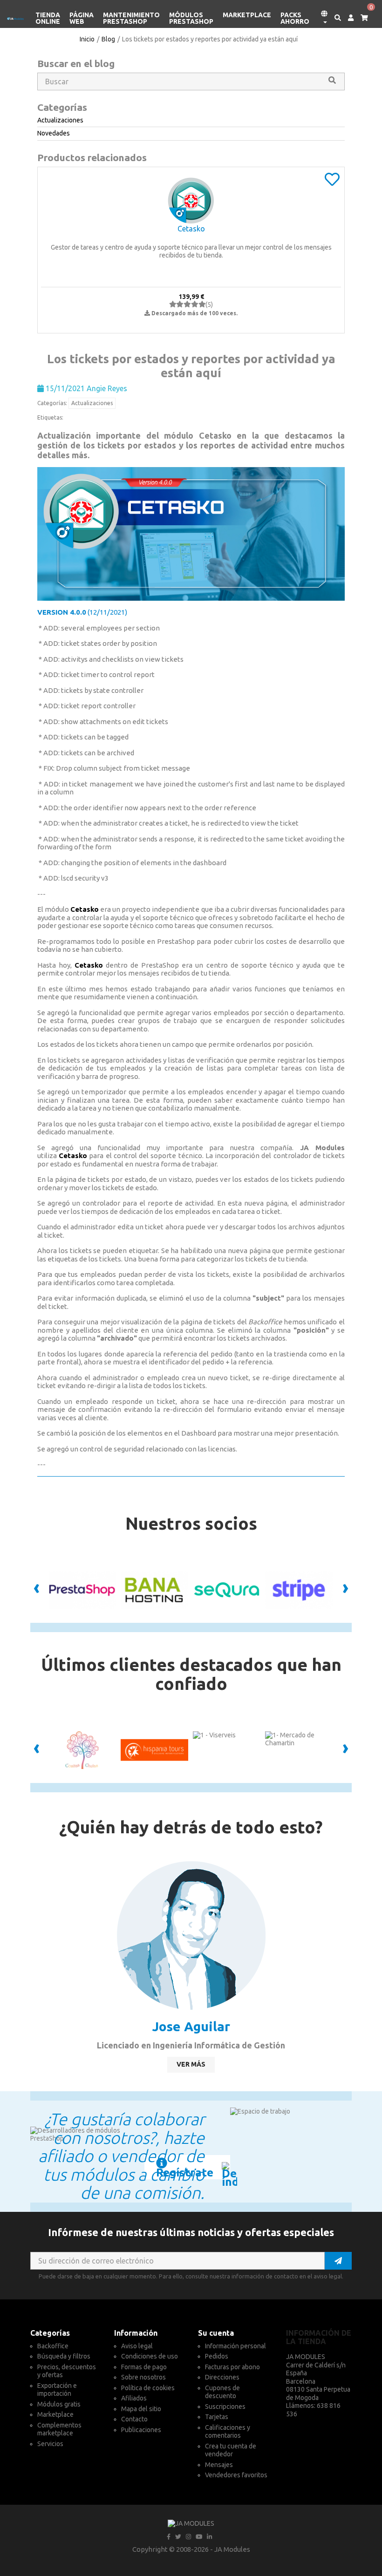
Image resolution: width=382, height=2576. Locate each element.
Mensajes (219, 2465)
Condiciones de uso (150, 2356)
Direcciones (222, 2377)
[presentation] (37, 1590)
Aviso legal (137, 2346)
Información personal (235, 2346)
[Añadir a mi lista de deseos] (332, 183)
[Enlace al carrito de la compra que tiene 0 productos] (361, 18)
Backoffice (53, 2346)
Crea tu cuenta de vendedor (231, 2450)
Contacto (134, 2419)
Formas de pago (144, 2367)
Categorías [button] (50, 2333)
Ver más (191, 2064)
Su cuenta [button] (216, 2333)
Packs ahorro (295, 18)
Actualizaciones (92, 403)
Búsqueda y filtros (64, 2356)
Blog (108, 39)
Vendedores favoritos (236, 2475)
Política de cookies (148, 2388)
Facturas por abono (232, 2367)
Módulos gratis (59, 2404)
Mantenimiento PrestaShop (131, 18)
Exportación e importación (57, 2390)
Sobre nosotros (143, 2377)
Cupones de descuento (222, 2392)
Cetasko (191, 229)
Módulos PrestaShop (191, 18)
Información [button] (136, 2333)
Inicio (87, 39)
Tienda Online (48, 18)
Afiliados (134, 2398)
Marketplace (247, 15)
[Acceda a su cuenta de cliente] (347, 18)
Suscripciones (225, 2407)
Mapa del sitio (141, 2409)
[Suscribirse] (338, 2261)
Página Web (82, 18)
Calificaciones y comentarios (228, 2432)
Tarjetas (217, 2417)
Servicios (50, 2444)
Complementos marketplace (59, 2429)
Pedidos (217, 2356)
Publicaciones (141, 2430)
